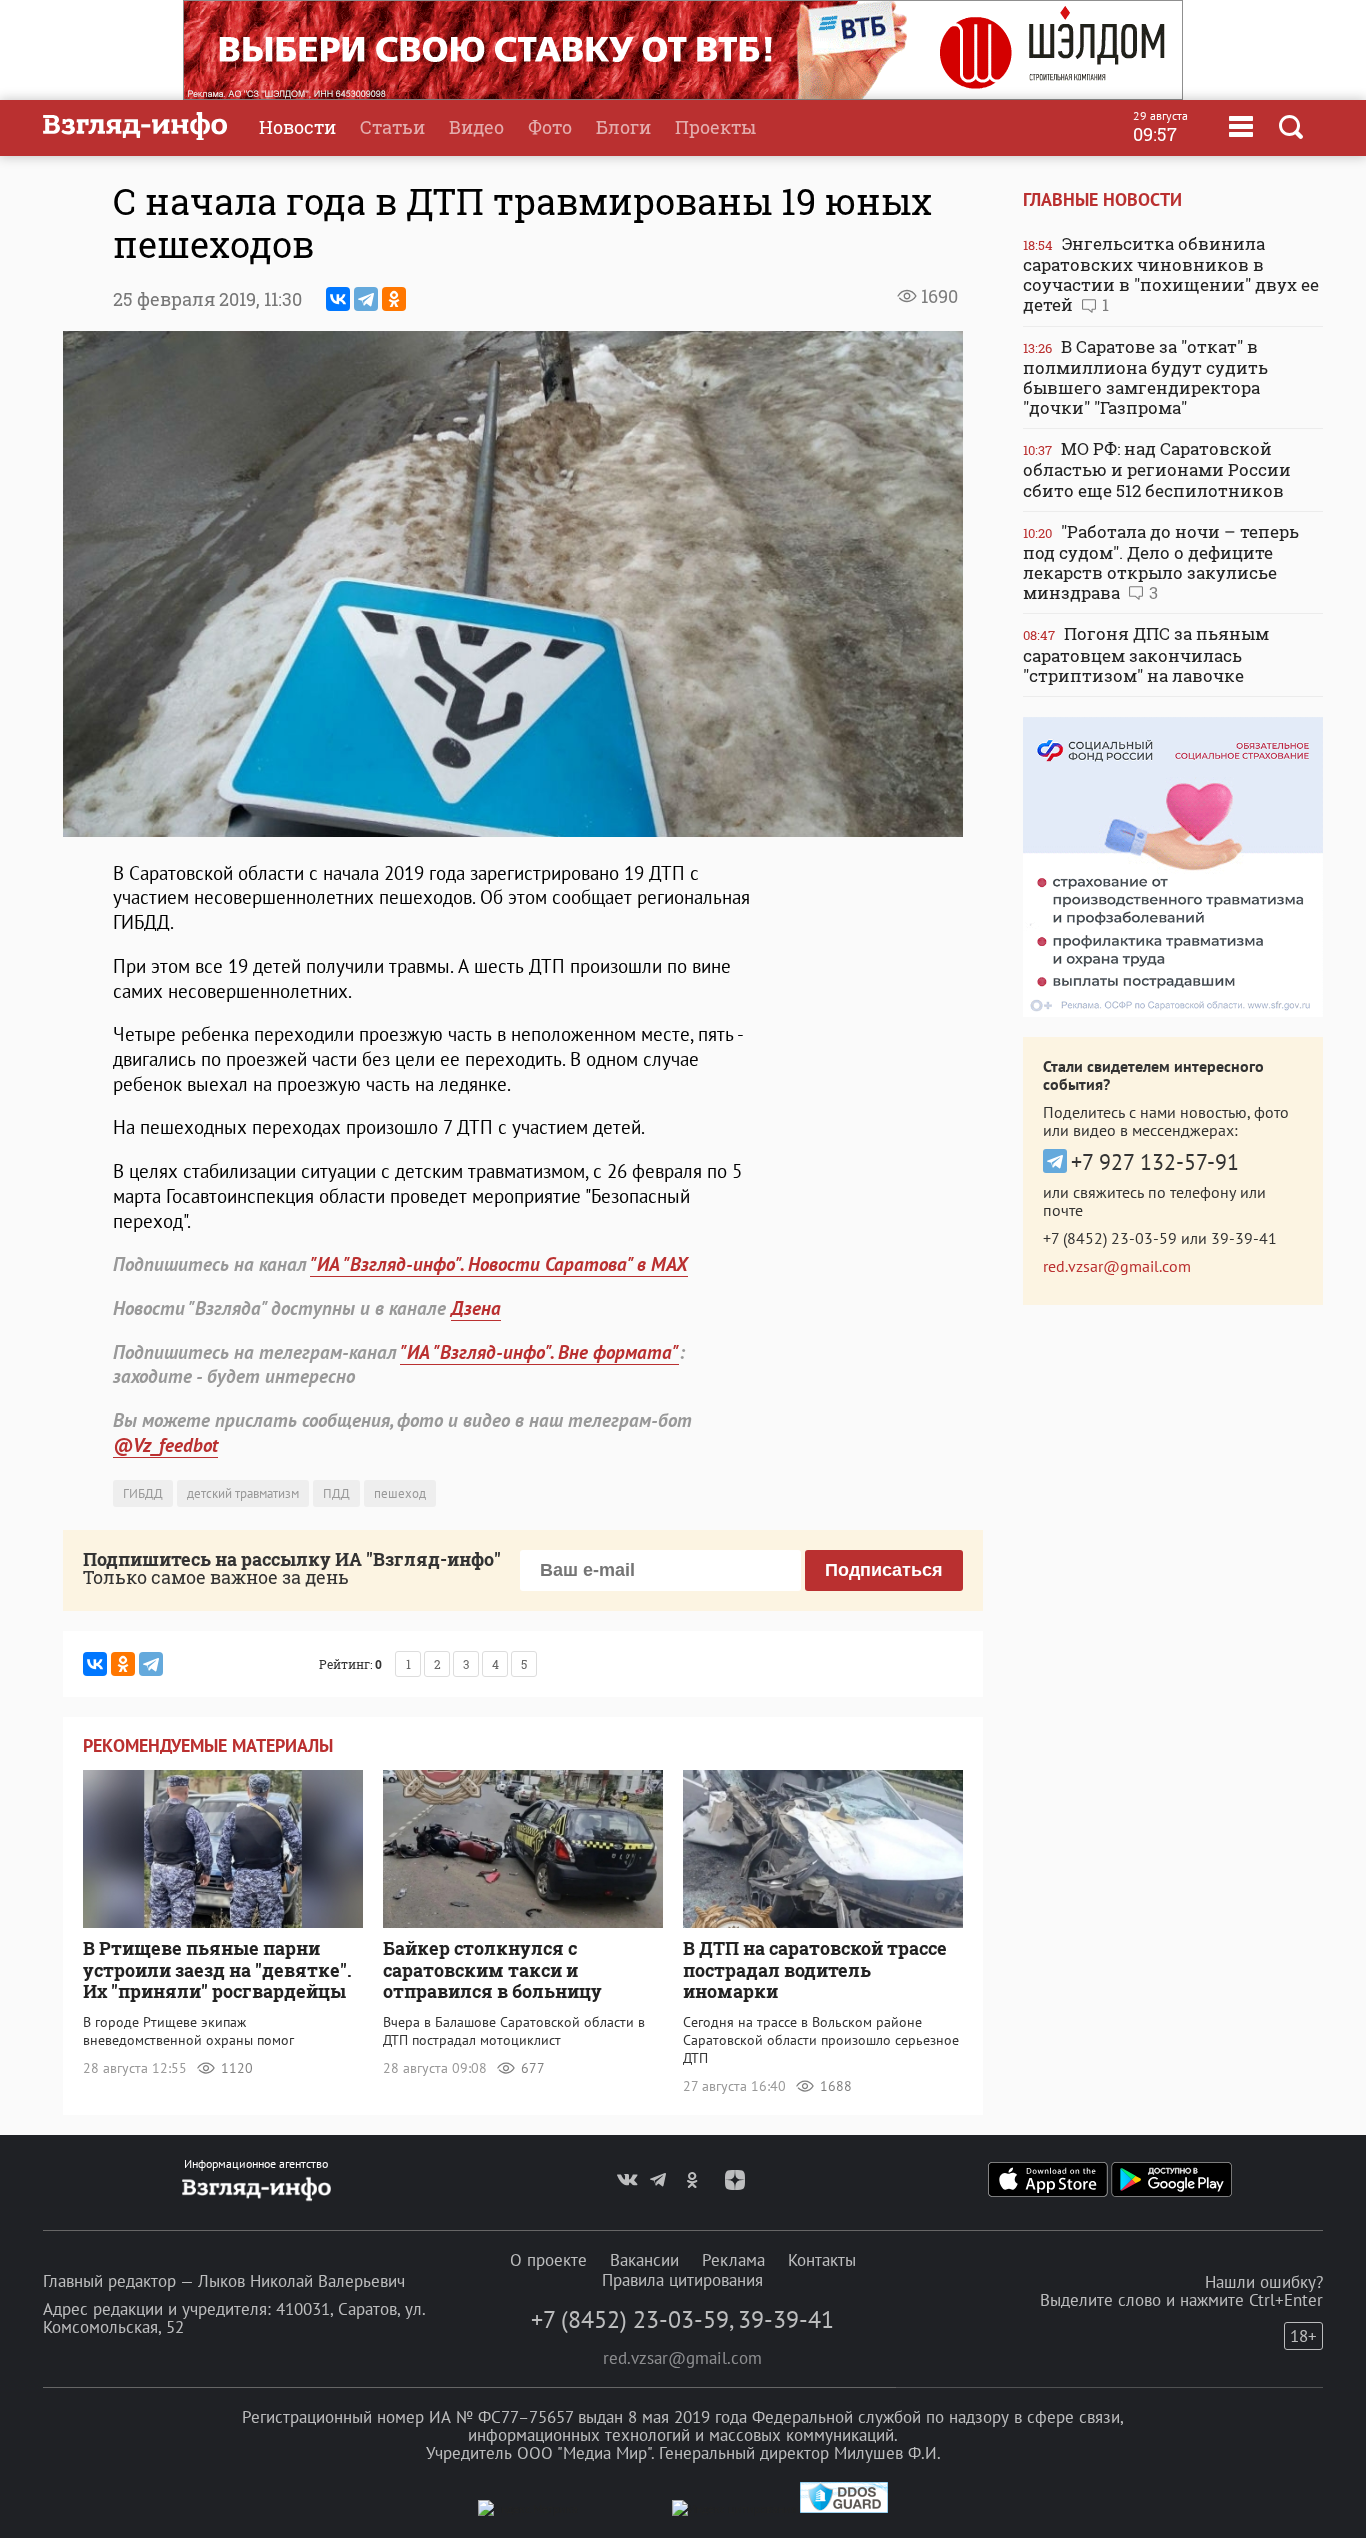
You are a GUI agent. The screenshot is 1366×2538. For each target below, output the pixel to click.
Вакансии (644, 2260)
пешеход (400, 1493)
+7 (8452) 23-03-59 (1110, 1238)
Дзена (476, 1308)
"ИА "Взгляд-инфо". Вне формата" (539, 1352)
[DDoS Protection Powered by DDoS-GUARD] (844, 2508)
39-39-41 (1244, 1238)
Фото (550, 127)
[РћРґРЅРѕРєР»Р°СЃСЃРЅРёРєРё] (394, 299)
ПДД (336, 1493)
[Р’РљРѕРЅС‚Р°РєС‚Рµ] (338, 299)
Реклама (733, 2260)
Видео (476, 127)
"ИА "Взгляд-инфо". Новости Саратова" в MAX (499, 1264)
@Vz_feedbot (165, 1445)
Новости (297, 127)
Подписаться (884, 1570)
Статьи (392, 127)
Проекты (715, 127)
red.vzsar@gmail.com (1117, 1266)
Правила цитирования (682, 2280)
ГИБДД (143, 1493)
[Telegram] (366, 299)
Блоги (623, 127)
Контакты (822, 2260)
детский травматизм (243, 1493)
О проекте (548, 2260)
